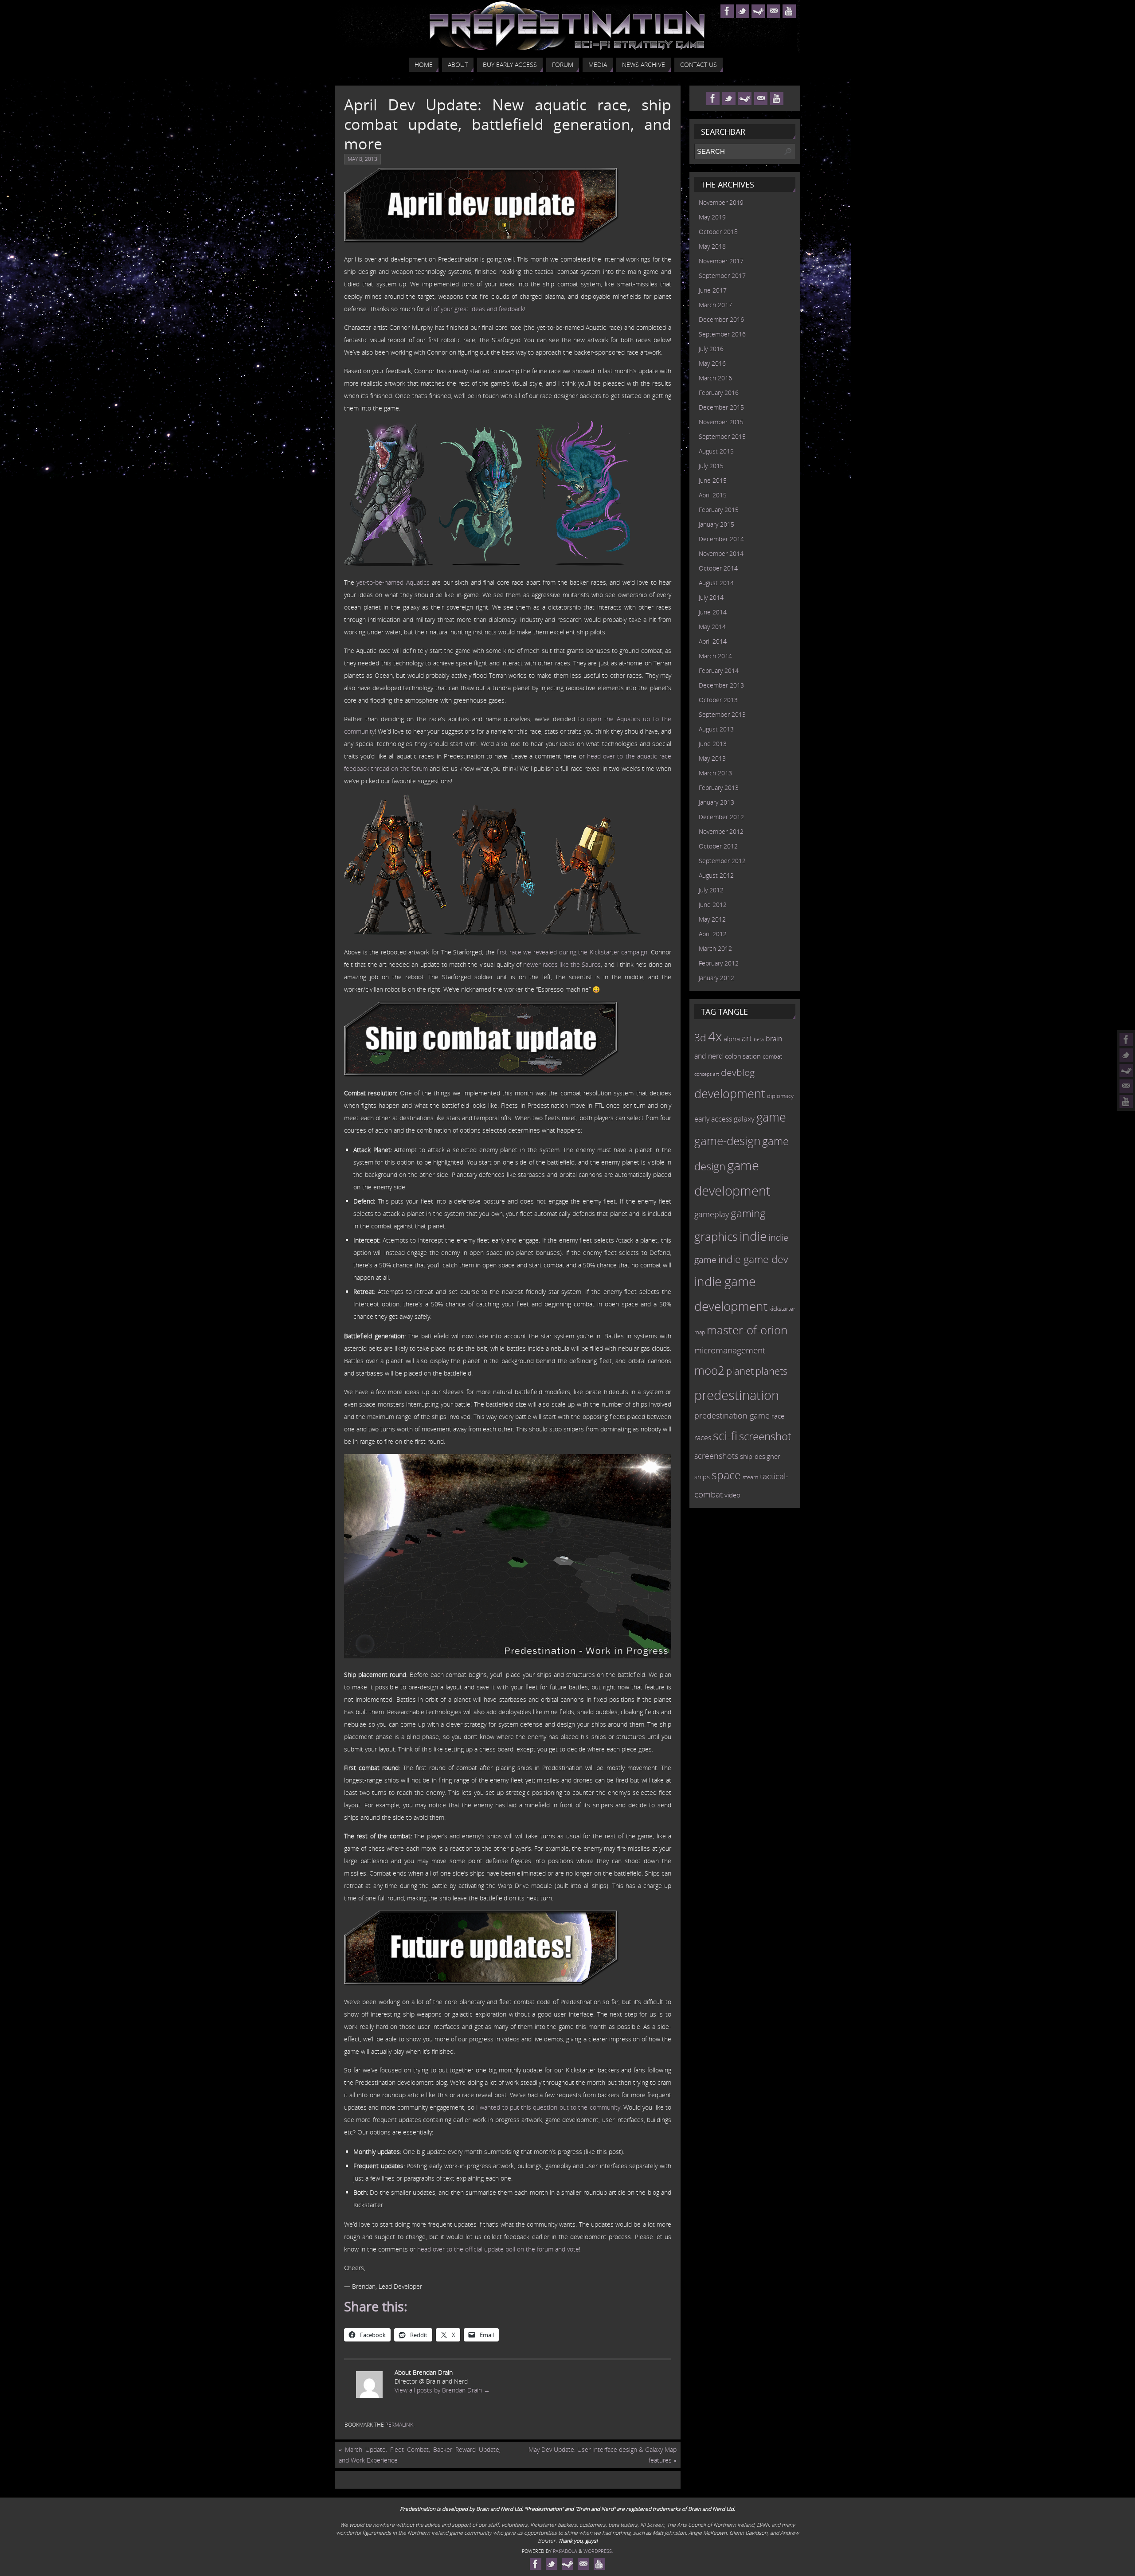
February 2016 (719, 393)
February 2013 (719, 788)
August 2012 (716, 875)
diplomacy (780, 1096)
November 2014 (721, 553)
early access (713, 1119)
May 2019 (712, 217)
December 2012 (721, 817)
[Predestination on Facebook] (1126, 1040)
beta (759, 1040)
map (700, 1332)
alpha (732, 1039)
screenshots (716, 1456)
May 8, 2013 (362, 159)
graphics (716, 1236)
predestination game (732, 1415)
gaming (748, 1213)
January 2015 (716, 524)
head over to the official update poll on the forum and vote (498, 2249)
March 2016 (715, 378)
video (732, 1495)
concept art (707, 1074)
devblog (738, 1072)
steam (750, 1477)
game (771, 1117)
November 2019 (721, 202)
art (747, 1038)
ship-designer (760, 1456)
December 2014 (721, 539)
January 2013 (716, 802)
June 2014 (713, 612)
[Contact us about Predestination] (1126, 1086)
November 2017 (721, 261)
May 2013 (712, 758)
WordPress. (598, 2551)
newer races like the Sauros (562, 964)
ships (702, 1477)
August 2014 (716, 583)
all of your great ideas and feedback (475, 309)
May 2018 (712, 246)
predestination (737, 1395)
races (703, 1438)
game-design (727, 1141)
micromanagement (730, 1350)
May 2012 (712, 919)
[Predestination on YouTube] (1126, 1102)
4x (715, 1036)
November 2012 (721, 831)
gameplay (712, 1214)
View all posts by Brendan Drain (442, 2390)
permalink (399, 2425)
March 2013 (715, 773)
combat (772, 1057)
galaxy (744, 1118)
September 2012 (722, 861)
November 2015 (721, 422)
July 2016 (711, 349)
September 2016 (722, 334)
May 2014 (712, 627)
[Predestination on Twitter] (1126, 1055)
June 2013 (713, 744)
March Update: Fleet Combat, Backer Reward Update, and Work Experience (420, 2455)
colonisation (743, 1056)
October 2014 (718, 568)
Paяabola (565, 2551)
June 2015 (713, 480)
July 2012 (711, 890)
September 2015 (722, 436)
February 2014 (719, 670)
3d (700, 1037)
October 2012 (718, 846)
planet (740, 1371)
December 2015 (721, 407)
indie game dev (753, 1259)
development (730, 1093)
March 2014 (715, 656)
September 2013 (722, 714)
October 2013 (718, 700)
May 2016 (712, 363)
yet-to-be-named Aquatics (393, 582)
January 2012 (716, 978)
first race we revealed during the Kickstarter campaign (572, 952)
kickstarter (782, 1309)
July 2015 (711, 466)
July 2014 (711, 597)
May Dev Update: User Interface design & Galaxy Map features (603, 2455)
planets (771, 1371)
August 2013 (716, 729)
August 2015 (716, 451)
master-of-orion (747, 1330)
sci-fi (725, 1436)
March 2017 (715, 305)
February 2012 (719, 963)
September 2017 (722, 276)
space (726, 1475)
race (778, 1416)
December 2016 (721, 319)
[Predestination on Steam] (1126, 1071)
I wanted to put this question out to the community (548, 2107)
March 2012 (715, 948)
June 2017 (713, 290)
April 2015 (713, 495)
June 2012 (713, 905)
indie (753, 1236)
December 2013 (721, 685)
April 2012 (713, 934)
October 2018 (718, 232)
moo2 (709, 1370)
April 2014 (713, 641)
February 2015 (719, 510)
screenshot (765, 1436)
